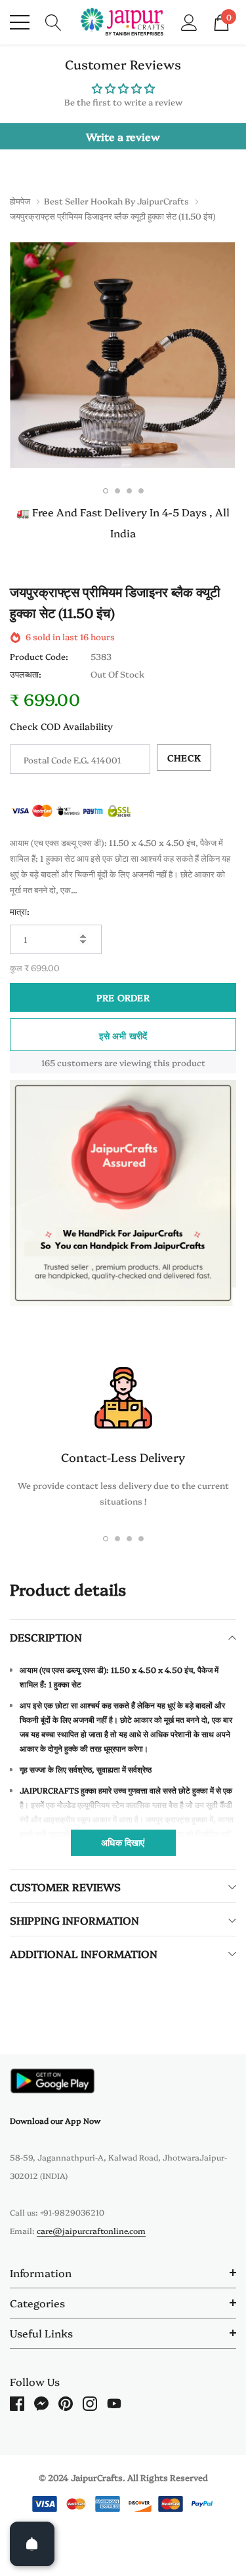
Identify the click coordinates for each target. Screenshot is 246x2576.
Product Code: (39, 656)
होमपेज (20, 201)
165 (48, 1062)
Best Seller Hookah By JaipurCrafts (116, 201)
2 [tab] (117, 491)
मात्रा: (20, 911)
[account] (189, 21)
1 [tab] (106, 491)
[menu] (20, 22)
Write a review (123, 136)
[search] (53, 21)
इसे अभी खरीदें (123, 1035)
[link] (52, 2081)
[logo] (123, 22)
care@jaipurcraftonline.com (91, 2230)
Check (184, 758)
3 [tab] (129, 491)
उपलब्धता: (26, 674)
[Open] (32, 2544)
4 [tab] (141, 491)
